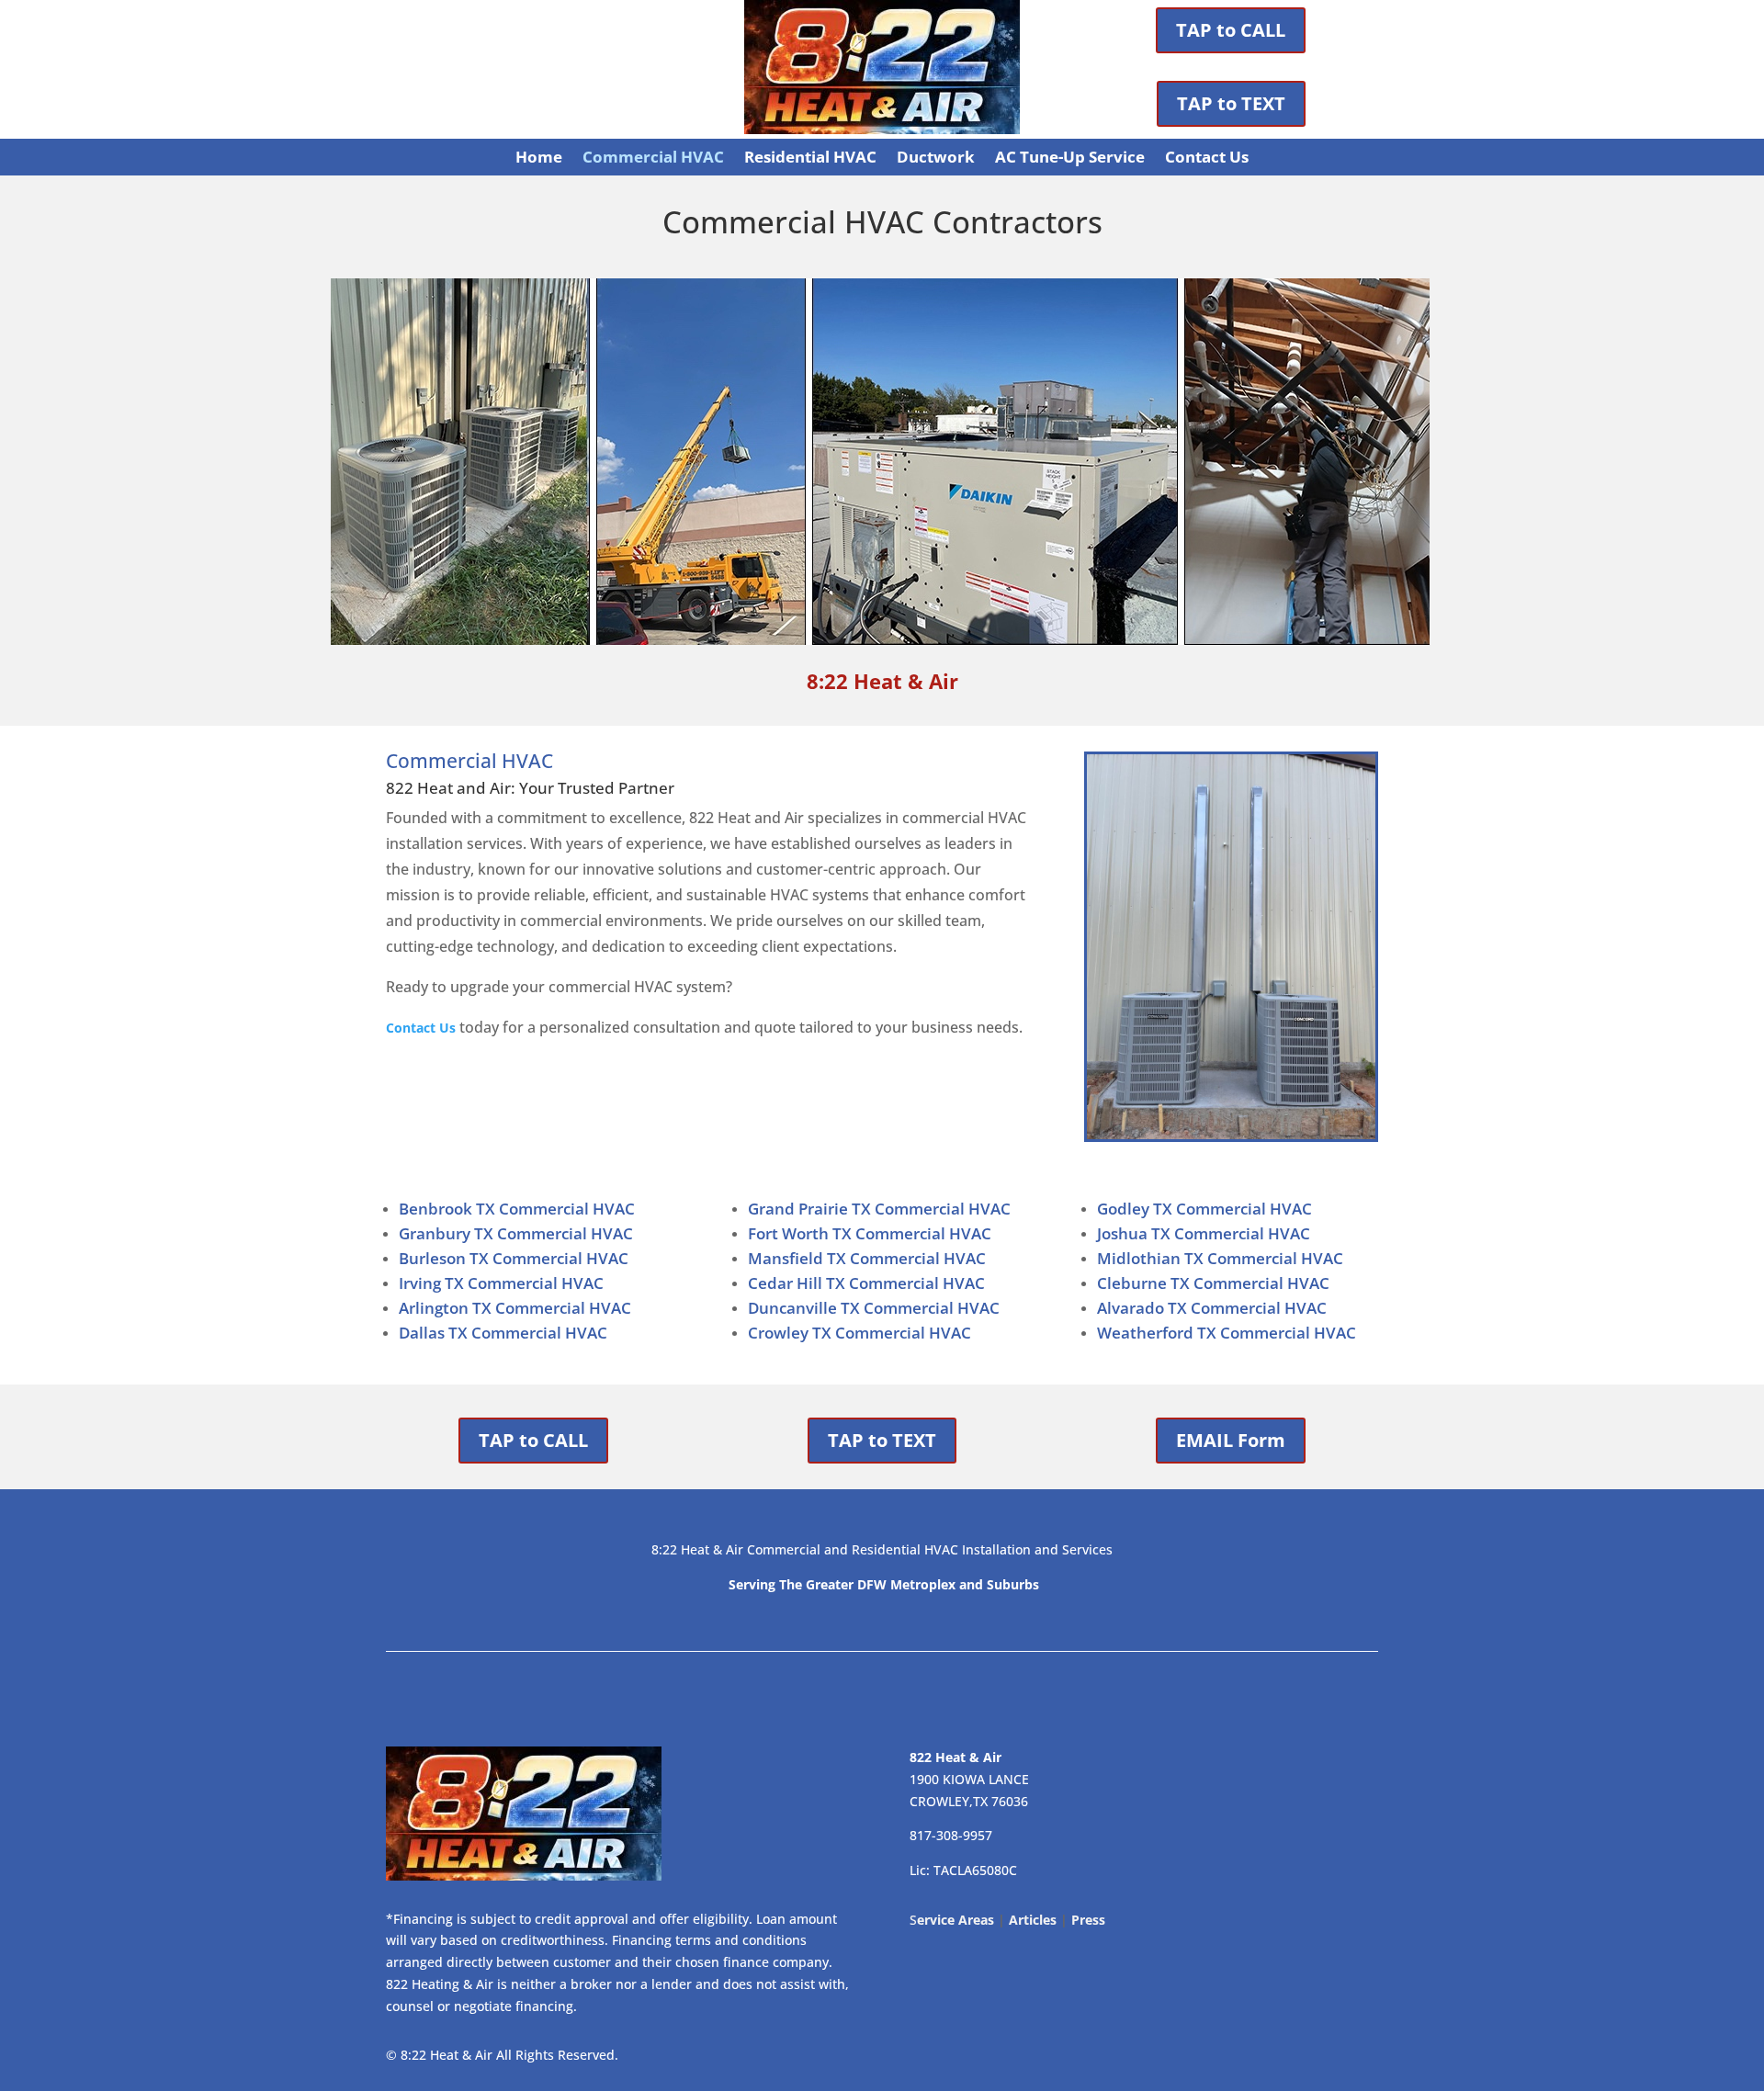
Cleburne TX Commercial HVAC (1213, 1283)
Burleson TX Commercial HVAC (514, 1258)
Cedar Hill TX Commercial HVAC (866, 1283)
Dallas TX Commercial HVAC (503, 1333)
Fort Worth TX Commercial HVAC (870, 1233)
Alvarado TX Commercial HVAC (1212, 1308)
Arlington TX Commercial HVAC (515, 1308)
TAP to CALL (1231, 30)
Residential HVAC (810, 159)
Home (539, 159)
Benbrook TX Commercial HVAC (517, 1209)
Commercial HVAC (653, 159)
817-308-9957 (951, 1835)
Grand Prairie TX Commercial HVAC (879, 1209)
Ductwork (936, 159)
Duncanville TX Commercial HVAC (874, 1308)
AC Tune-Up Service (1070, 159)
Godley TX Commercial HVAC (1204, 1209)
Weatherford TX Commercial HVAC (1227, 1333)
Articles (1033, 1920)
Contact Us (1207, 159)
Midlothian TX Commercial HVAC (1220, 1258)
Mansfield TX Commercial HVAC (867, 1258)
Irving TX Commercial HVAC (501, 1283)
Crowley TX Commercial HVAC (859, 1333)
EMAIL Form (1231, 1440)
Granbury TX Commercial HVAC (516, 1233)
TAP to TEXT (1231, 103)
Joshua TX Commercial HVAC (1204, 1233)
